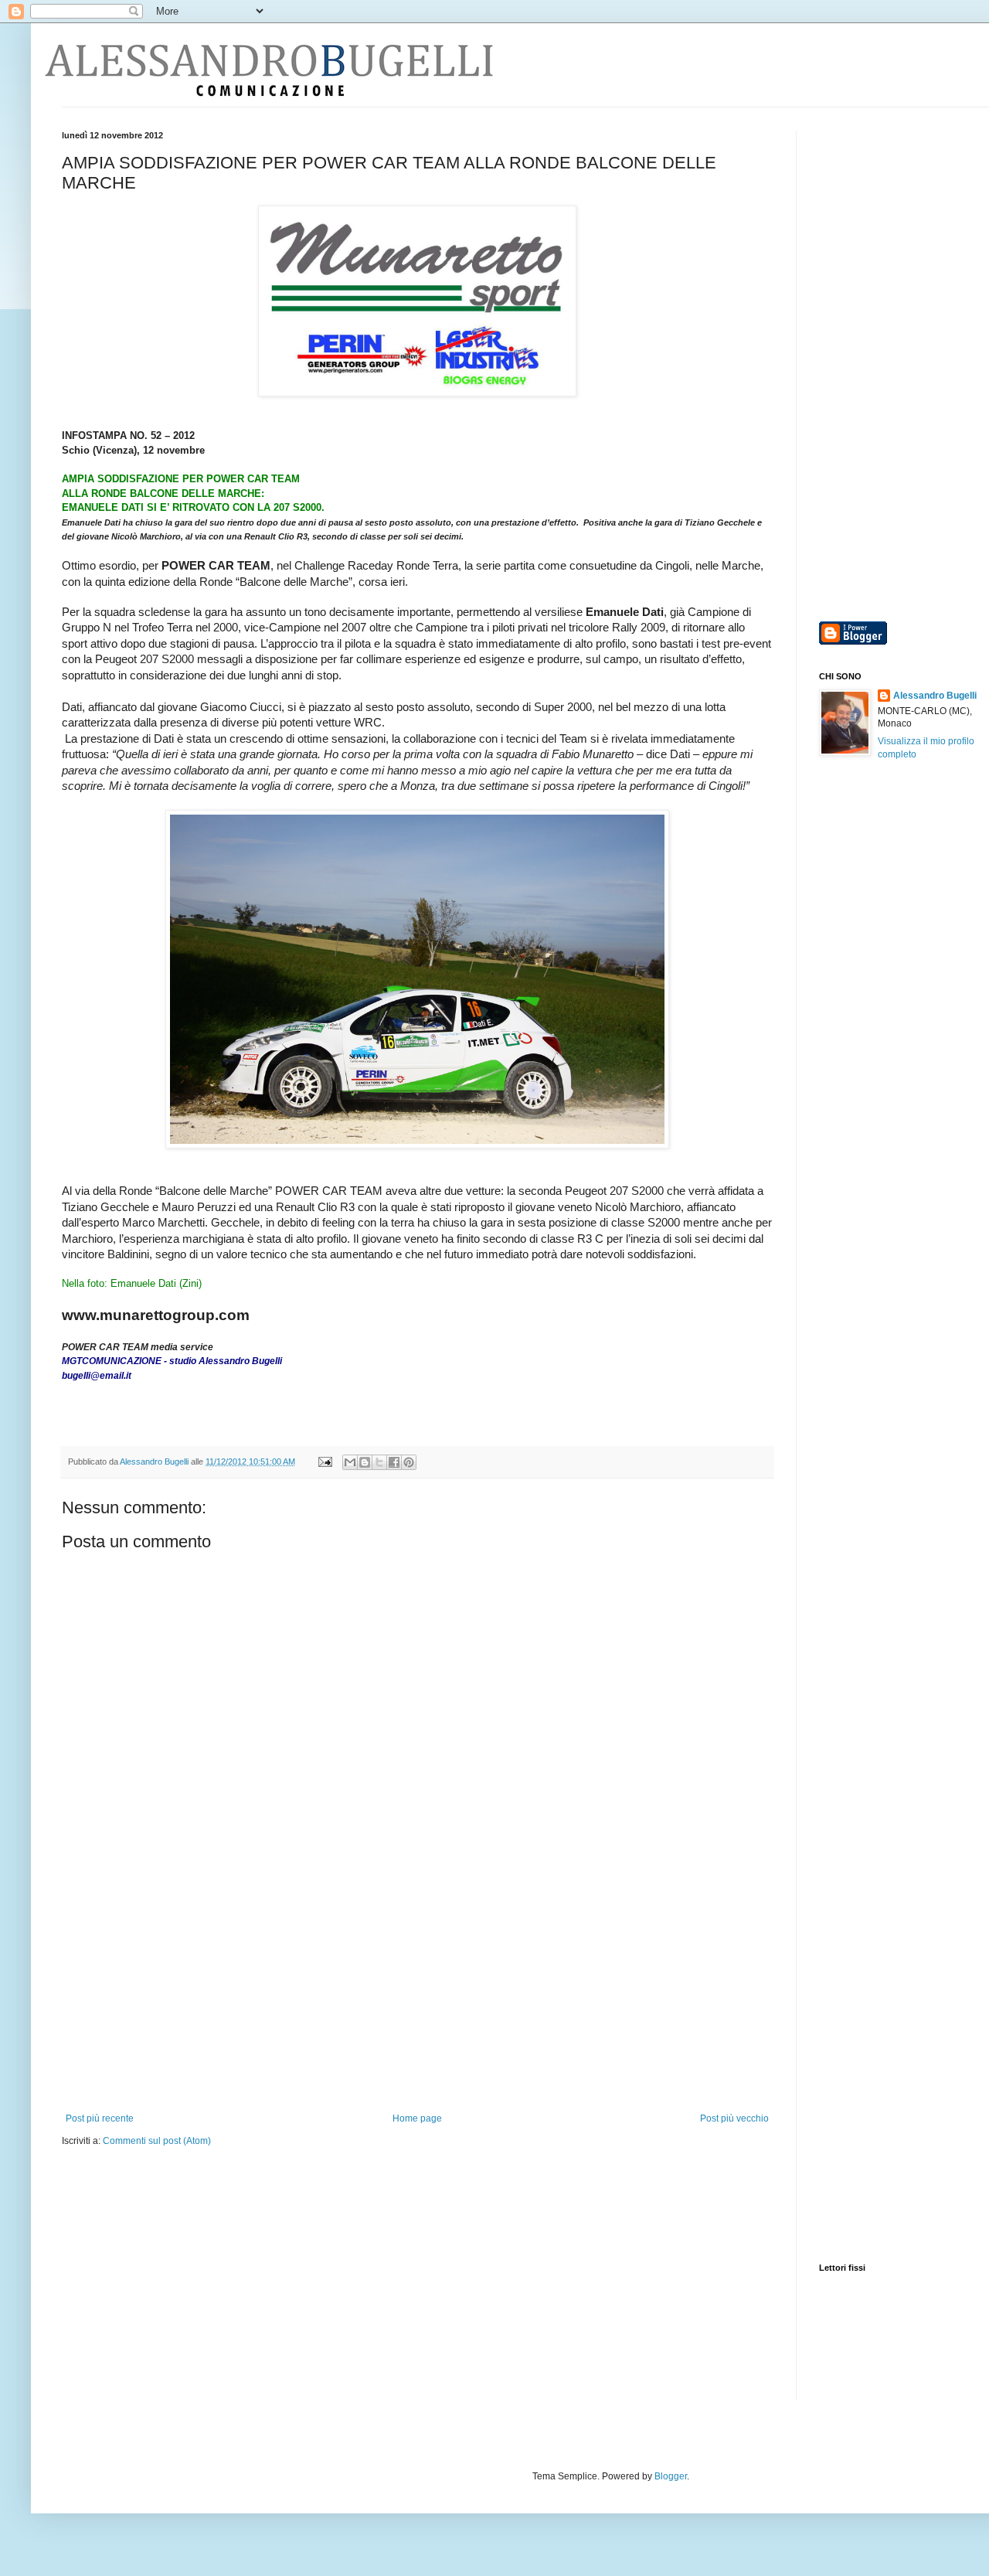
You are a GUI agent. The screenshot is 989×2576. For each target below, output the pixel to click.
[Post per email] (325, 1462)
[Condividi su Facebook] (394, 1462)
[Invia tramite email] (350, 1462)
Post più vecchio (734, 2118)
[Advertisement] (417, 1997)
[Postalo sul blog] (365, 1462)
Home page (417, 2118)
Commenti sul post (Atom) (157, 2141)
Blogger (671, 2476)
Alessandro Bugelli (935, 696)
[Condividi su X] (379, 1462)
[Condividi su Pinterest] (409, 1462)
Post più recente (100, 2118)
